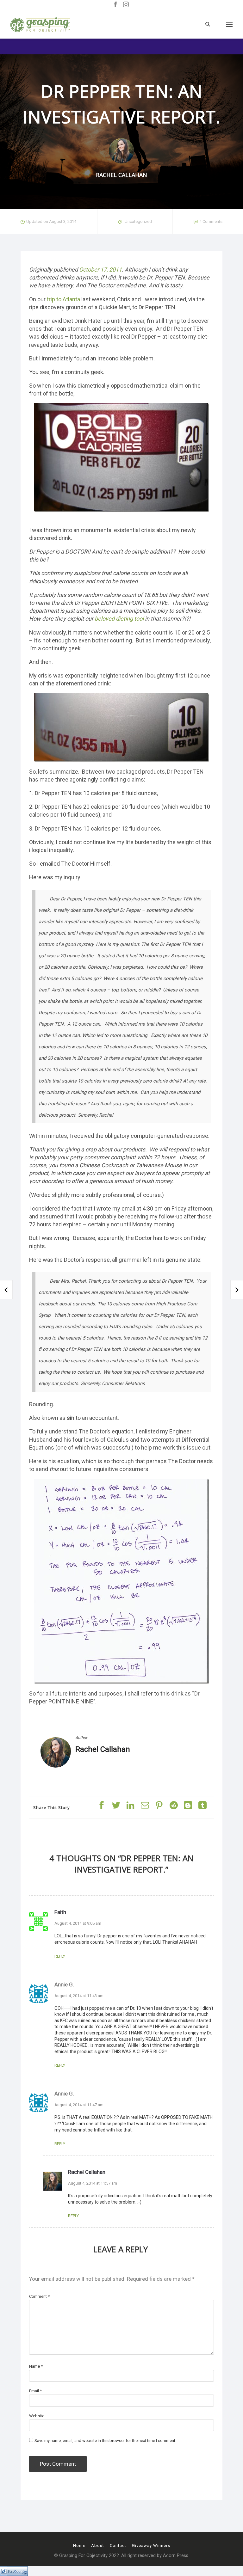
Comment (39, 2296)
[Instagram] (126, 5)
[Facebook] (115, 5)
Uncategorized (138, 221)
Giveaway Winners (151, 2545)
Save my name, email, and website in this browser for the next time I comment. (105, 2441)
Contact (118, 2545)
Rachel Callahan (103, 1749)
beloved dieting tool (119, 619)
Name (36, 2366)
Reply (60, 1956)
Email (35, 2391)
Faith (60, 1912)
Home (79, 2545)
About (98, 2545)
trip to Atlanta (63, 299)
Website (37, 2416)
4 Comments (211, 221)
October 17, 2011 (100, 270)
